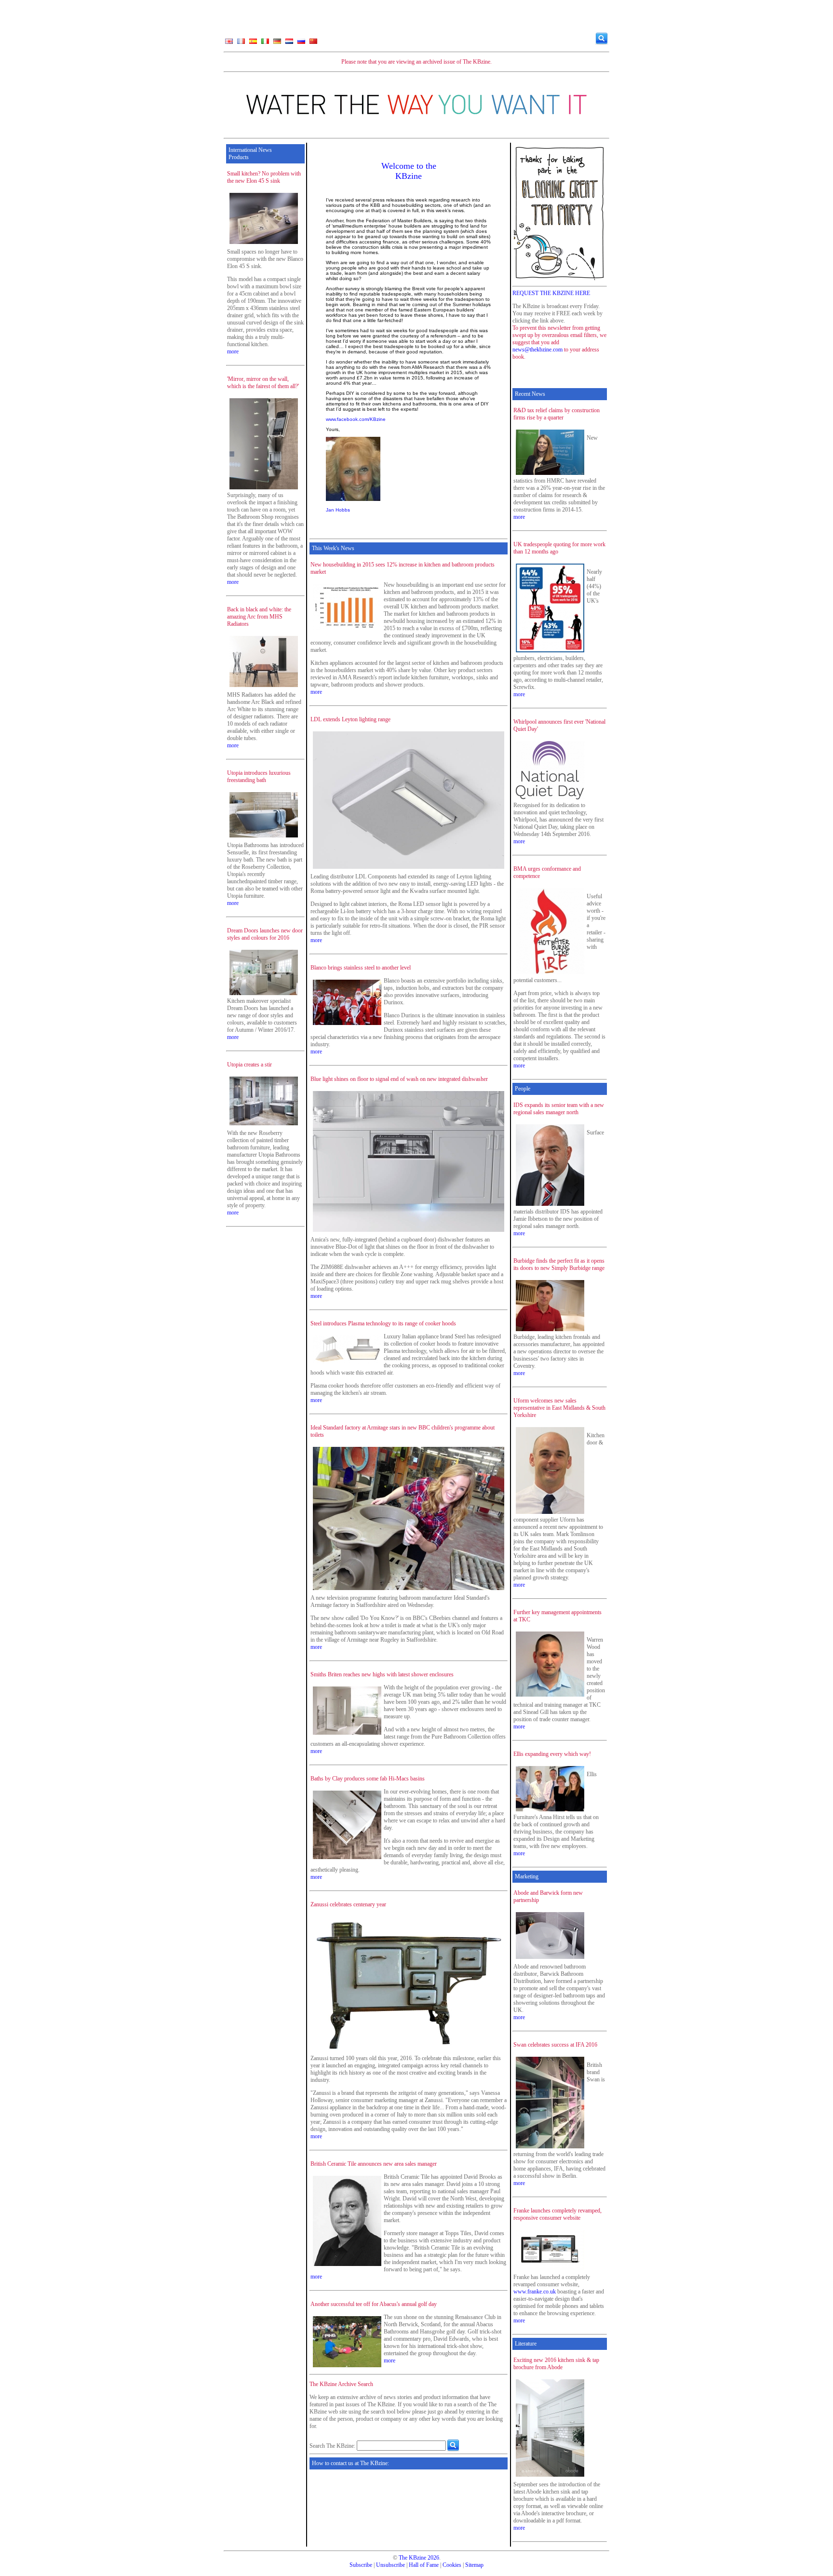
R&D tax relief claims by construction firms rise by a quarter (557, 414)
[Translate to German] (277, 43)
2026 (433, 2558)
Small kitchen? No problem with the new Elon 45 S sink (264, 177)
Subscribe (361, 2565)
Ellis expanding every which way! (552, 1754)
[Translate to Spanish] (253, 43)
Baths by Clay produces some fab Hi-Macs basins (368, 1779)
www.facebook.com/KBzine (356, 419)
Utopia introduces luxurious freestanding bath (259, 776)
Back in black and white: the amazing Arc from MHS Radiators (259, 617)
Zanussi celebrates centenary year (348, 1904)
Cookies (452, 2565)
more (233, 351)
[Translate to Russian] (301, 43)
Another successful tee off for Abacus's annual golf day (374, 2304)
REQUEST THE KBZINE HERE (551, 293)
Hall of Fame (424, 2565)
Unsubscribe (390, 2565)
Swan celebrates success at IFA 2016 (555, 2045)
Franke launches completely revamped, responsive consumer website (558, 2214)
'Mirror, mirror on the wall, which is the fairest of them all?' (263, 383)
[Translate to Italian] (265, 43)
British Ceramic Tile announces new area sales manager (374, 2164)
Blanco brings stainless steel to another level (361, 968)
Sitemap (474, 2565)
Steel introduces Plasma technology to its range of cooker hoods (383, 1323)
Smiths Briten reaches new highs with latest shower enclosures (382, 1674)
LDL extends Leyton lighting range (350, 719)
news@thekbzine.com (537, 350)
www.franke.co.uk (535, 2292)
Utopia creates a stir (249, 1065)
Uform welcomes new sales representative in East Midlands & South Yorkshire (559, 1408)
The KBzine (412, 2558)
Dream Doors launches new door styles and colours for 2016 (265, 934)
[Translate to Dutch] (289, 43)
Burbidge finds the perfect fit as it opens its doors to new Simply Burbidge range (559, 1264)
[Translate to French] (241, 43)
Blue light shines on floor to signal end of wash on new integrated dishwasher (399, 1079)
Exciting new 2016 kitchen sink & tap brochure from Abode (556, 2364)
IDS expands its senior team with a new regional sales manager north (559, 1109)
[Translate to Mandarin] (313, 43)
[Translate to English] (229, 43)
